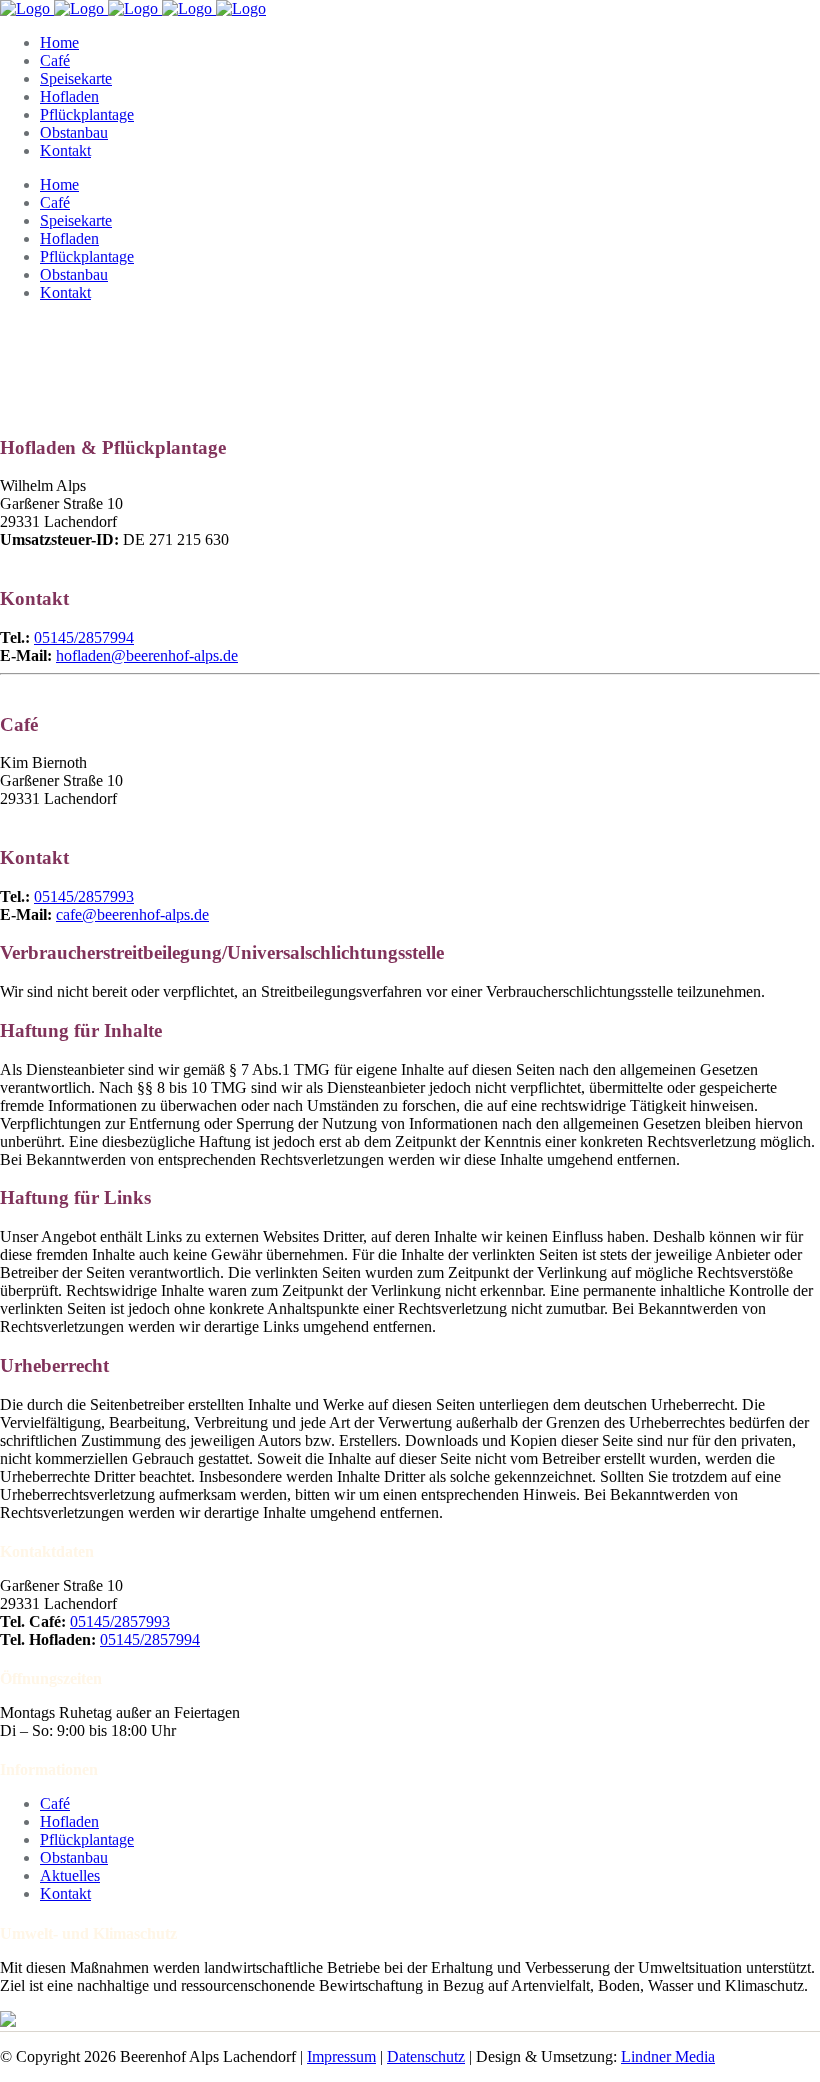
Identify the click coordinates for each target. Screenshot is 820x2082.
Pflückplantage (87, 1839)
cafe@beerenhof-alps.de (132, 914)
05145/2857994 (150, 1639)
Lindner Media (668, 2056)
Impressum (341, 2056)
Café (55, 1803)
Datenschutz (426, 2056)
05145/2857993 (84, 896)
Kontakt (65, 1893)
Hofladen (69, 1821)
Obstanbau (74, 1857)
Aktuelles (70, 1875)
